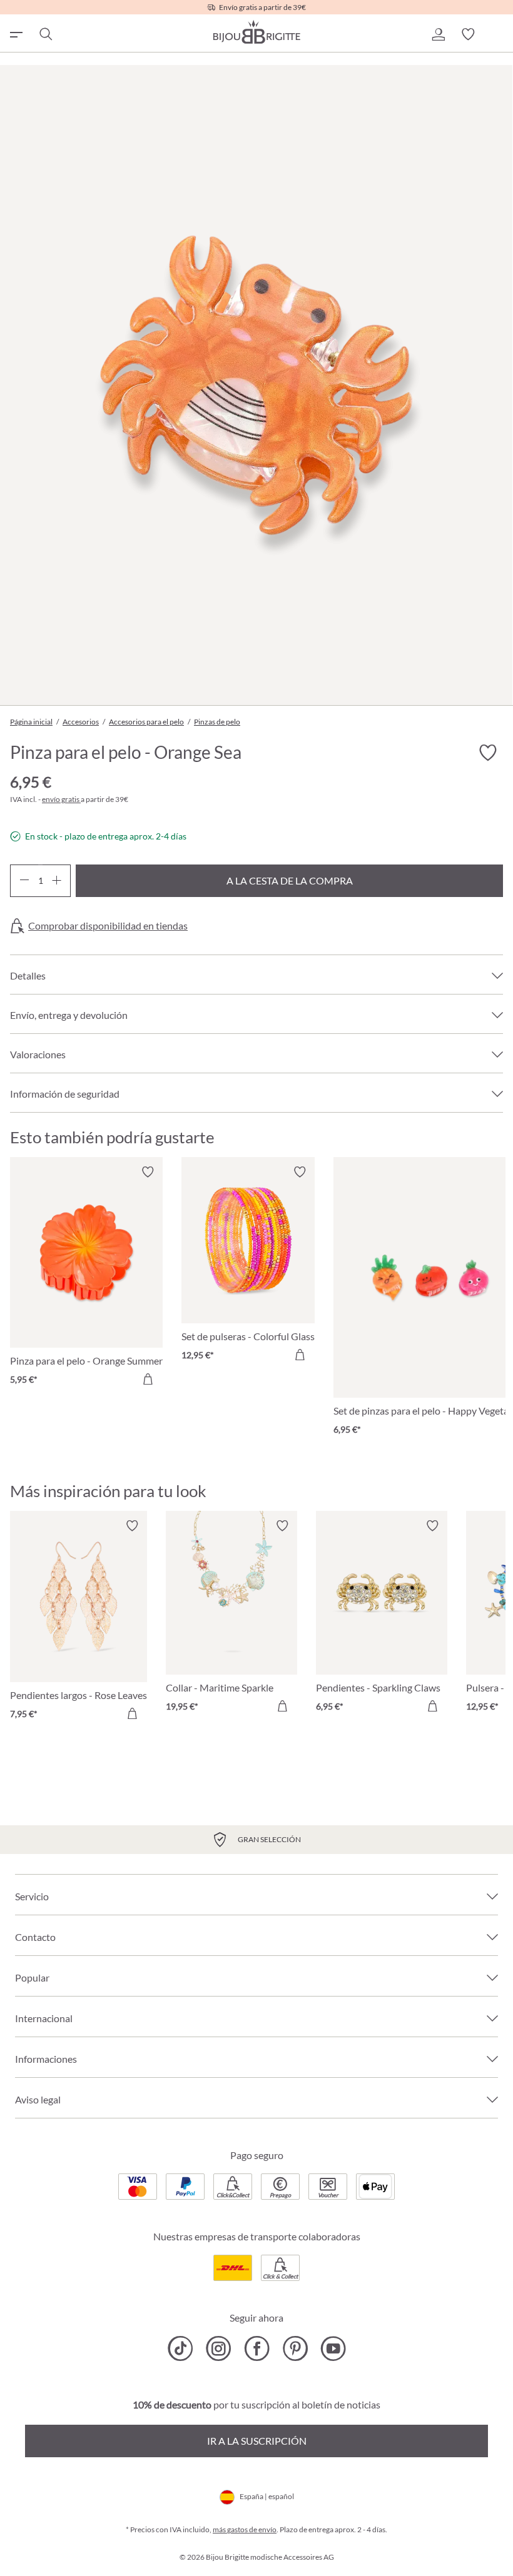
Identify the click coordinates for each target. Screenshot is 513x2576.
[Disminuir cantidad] (24, 881)
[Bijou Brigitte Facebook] (257, 2348)
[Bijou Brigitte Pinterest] (295, 2348)
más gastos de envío (245, 2529)
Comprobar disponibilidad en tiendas (108, 926)
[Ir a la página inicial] (256, 32)
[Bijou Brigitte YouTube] (333, 2348)
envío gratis (61, 799)
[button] (438, 34)
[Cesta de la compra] (498, 34)
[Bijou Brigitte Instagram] (219, 2348)
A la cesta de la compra (290, 880)
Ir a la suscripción (257, 2441)
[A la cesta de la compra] (148, 1379)
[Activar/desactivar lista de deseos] (488, 753)
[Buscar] (45, 34)
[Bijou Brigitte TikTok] (180, 2348)
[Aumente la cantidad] (57, 881)
